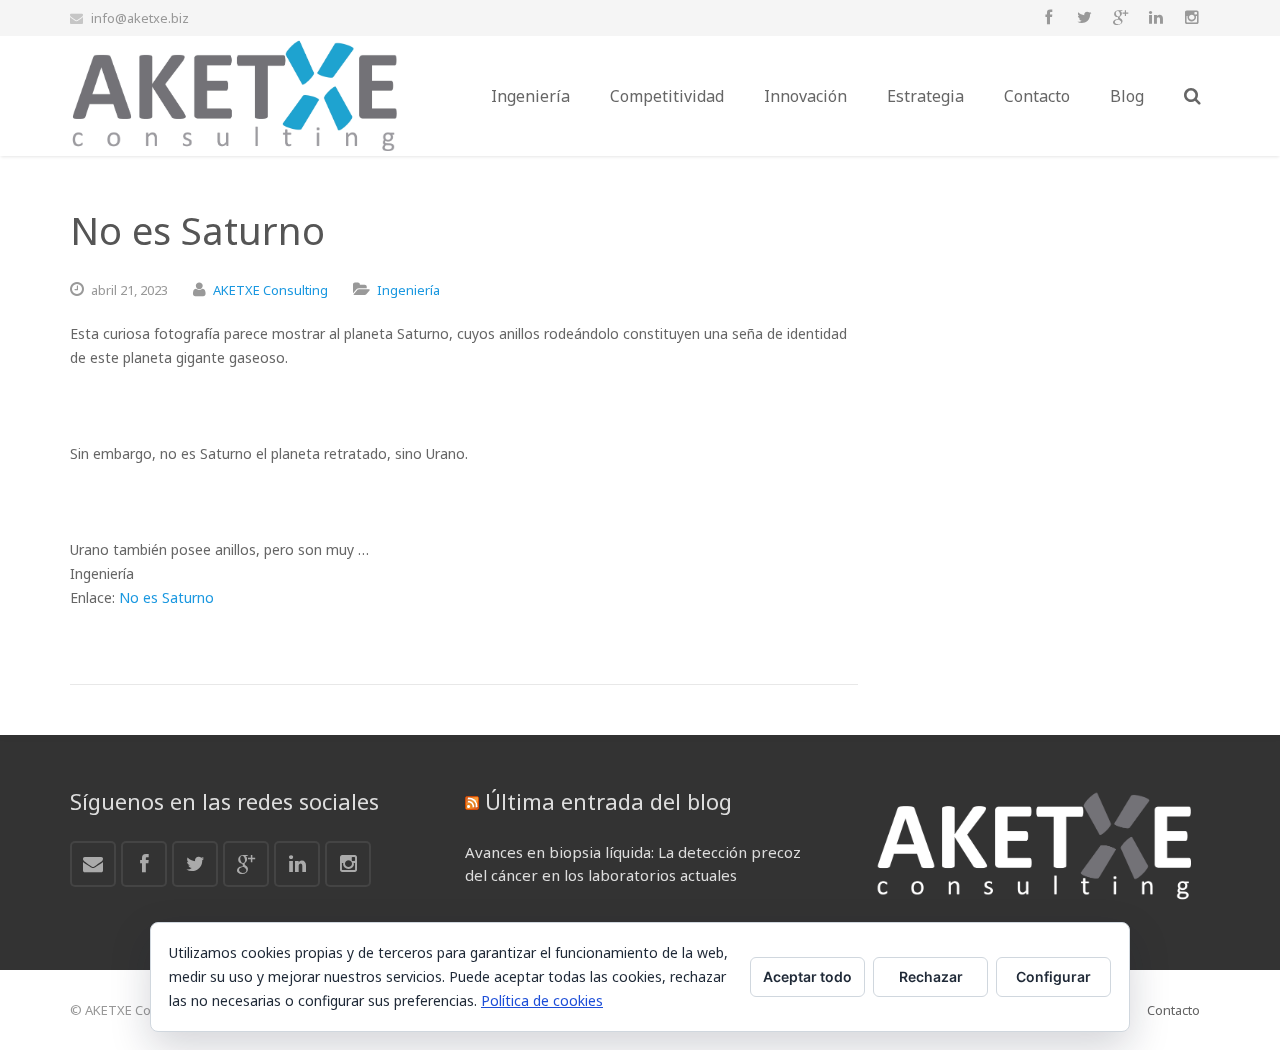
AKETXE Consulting (270, 290)
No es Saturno (166, 597)
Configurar (1053, 976)
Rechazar (931, 976)
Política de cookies (542, 1000)
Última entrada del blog (608, 801)
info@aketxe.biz (140, 18)
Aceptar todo (807, 976)
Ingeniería (408, 290)
